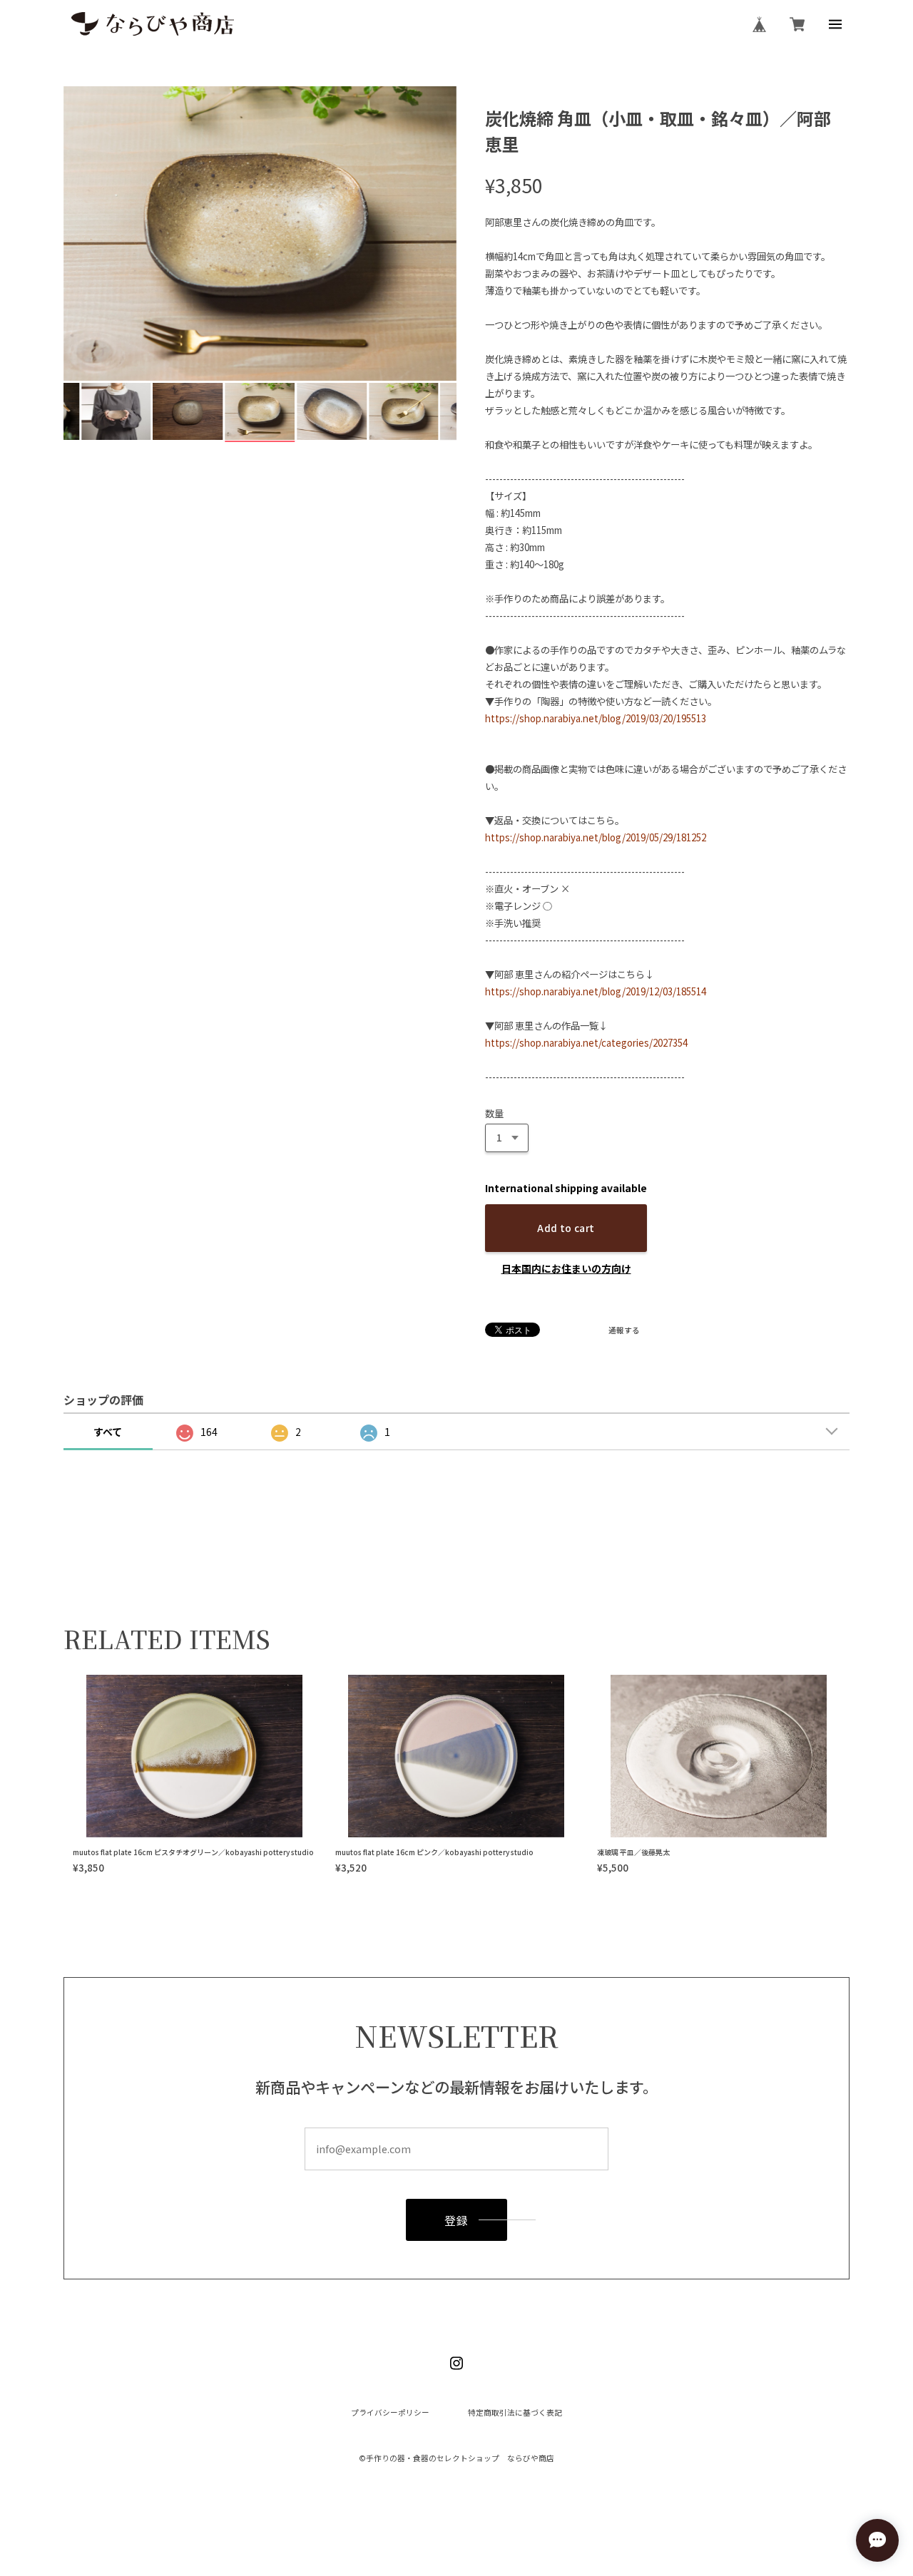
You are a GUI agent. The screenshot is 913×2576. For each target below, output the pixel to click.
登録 (457, 2220)
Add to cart (566, 1228)
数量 (494, 1113)
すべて (108, 1432)
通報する (624, 1331)
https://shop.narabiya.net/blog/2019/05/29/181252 (596, 837)
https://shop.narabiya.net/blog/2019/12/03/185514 (596, 991)
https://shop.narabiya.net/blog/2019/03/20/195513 (596, 718)
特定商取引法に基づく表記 (515, 2413)
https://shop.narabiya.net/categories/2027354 (586, 1043)
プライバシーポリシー (390, 2413)
